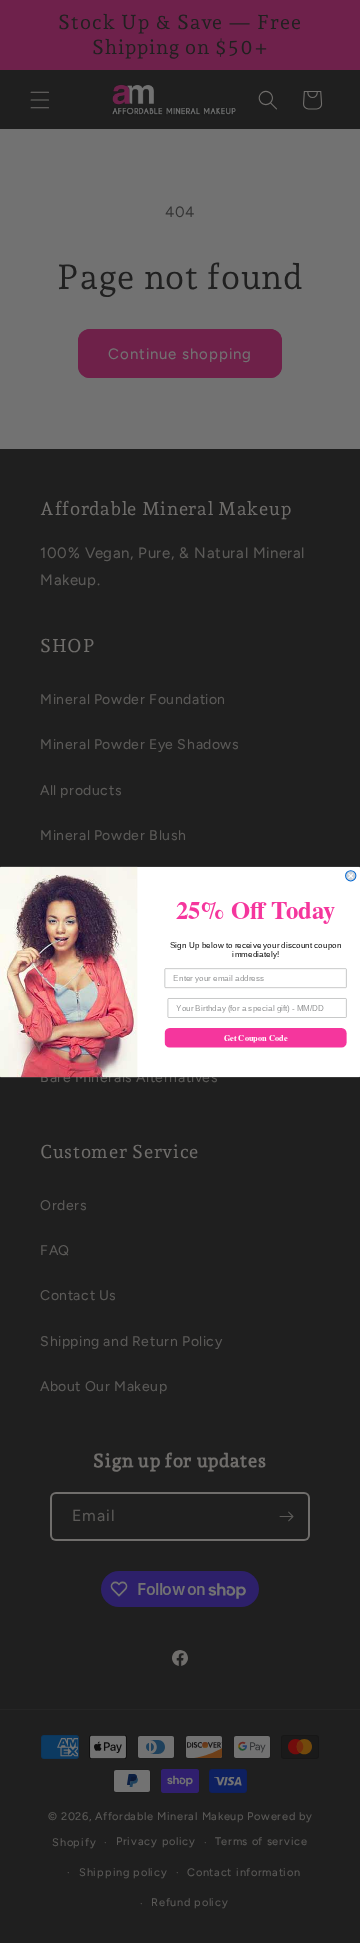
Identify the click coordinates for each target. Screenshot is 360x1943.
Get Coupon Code (255, 1037)
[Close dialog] (351, 875)
